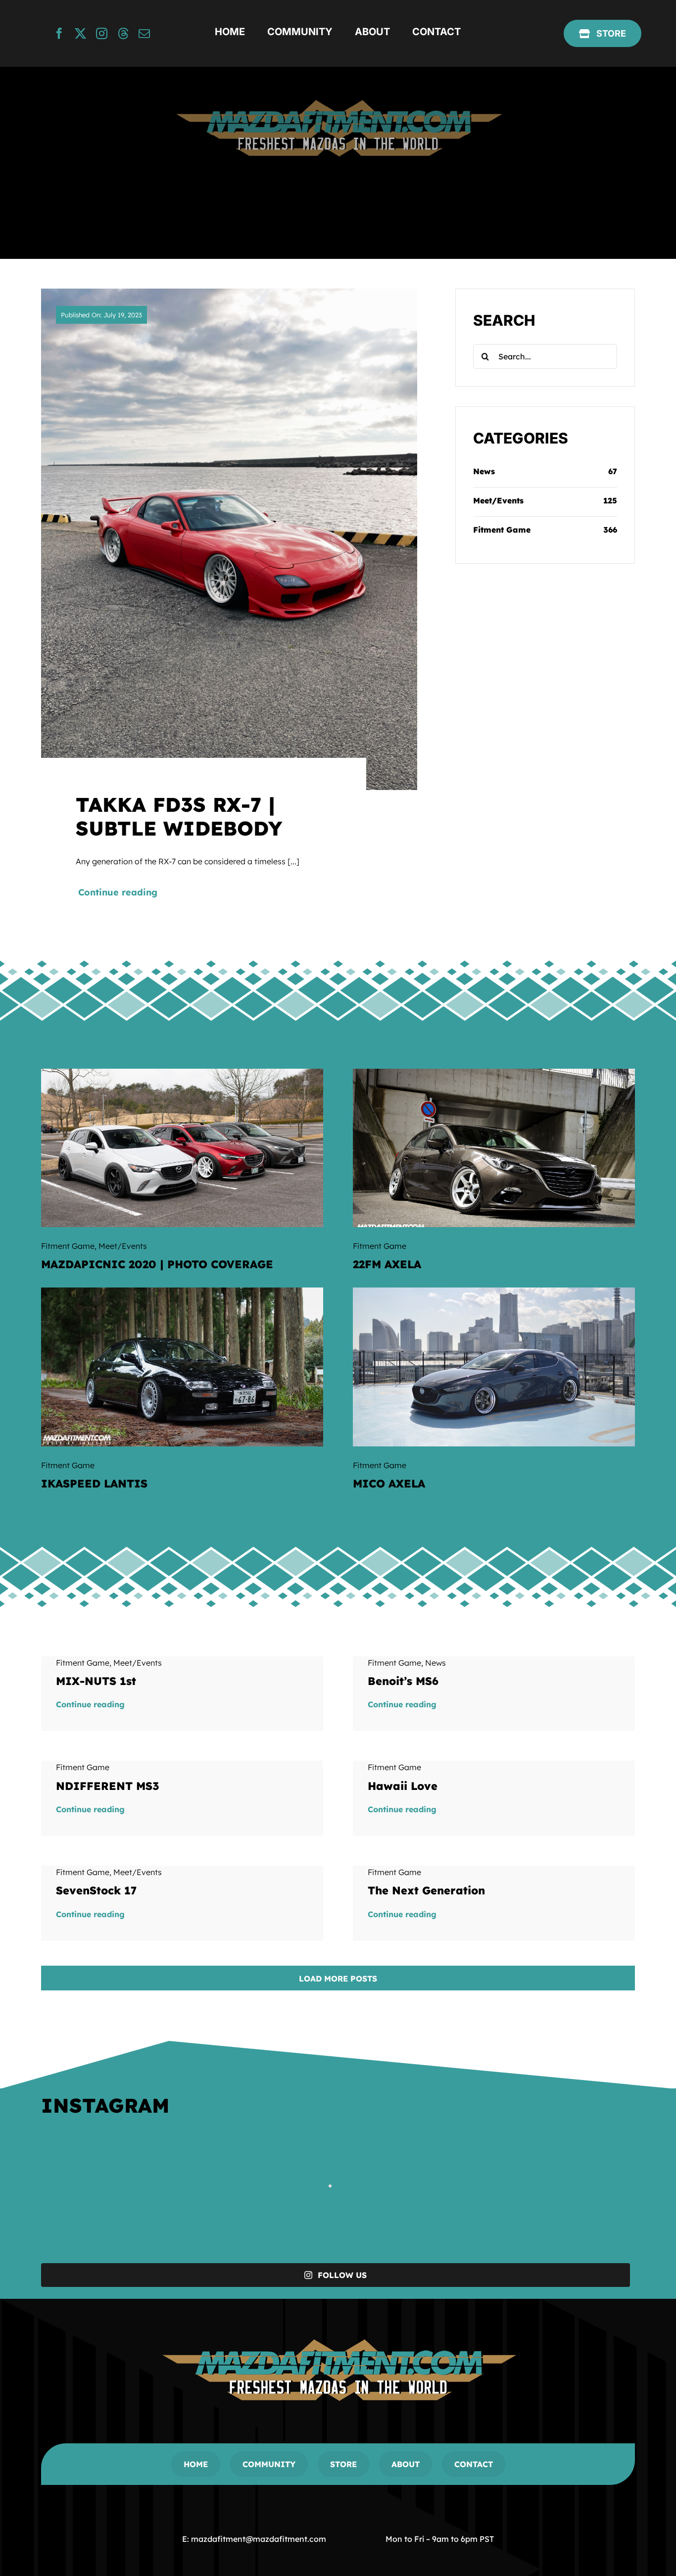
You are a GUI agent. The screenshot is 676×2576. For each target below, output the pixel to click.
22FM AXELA (387, 1264)
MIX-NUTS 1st (96, 1681)
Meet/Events (498, 500)
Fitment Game (502, 530)
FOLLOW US (342, 2275)
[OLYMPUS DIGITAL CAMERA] (182, 1291)
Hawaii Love (403, 1786)
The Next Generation (426, 1890)
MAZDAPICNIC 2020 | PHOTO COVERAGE (157, 1264)
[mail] (144, 33)
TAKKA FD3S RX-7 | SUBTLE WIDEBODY (179, 816)
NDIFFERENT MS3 (108, 1786)
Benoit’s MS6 (403, 1681)
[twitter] (80, 33)
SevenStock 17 (96, 1890)
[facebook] (59, 33)
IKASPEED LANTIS (94, 1484)
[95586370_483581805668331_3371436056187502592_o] (182, 1073)
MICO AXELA (389, 1484)
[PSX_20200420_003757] (494, 1073)
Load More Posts (338, 1979)
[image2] (494, 1291)
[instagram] (102, 33)
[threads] (123, 33)
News (484, 471)
